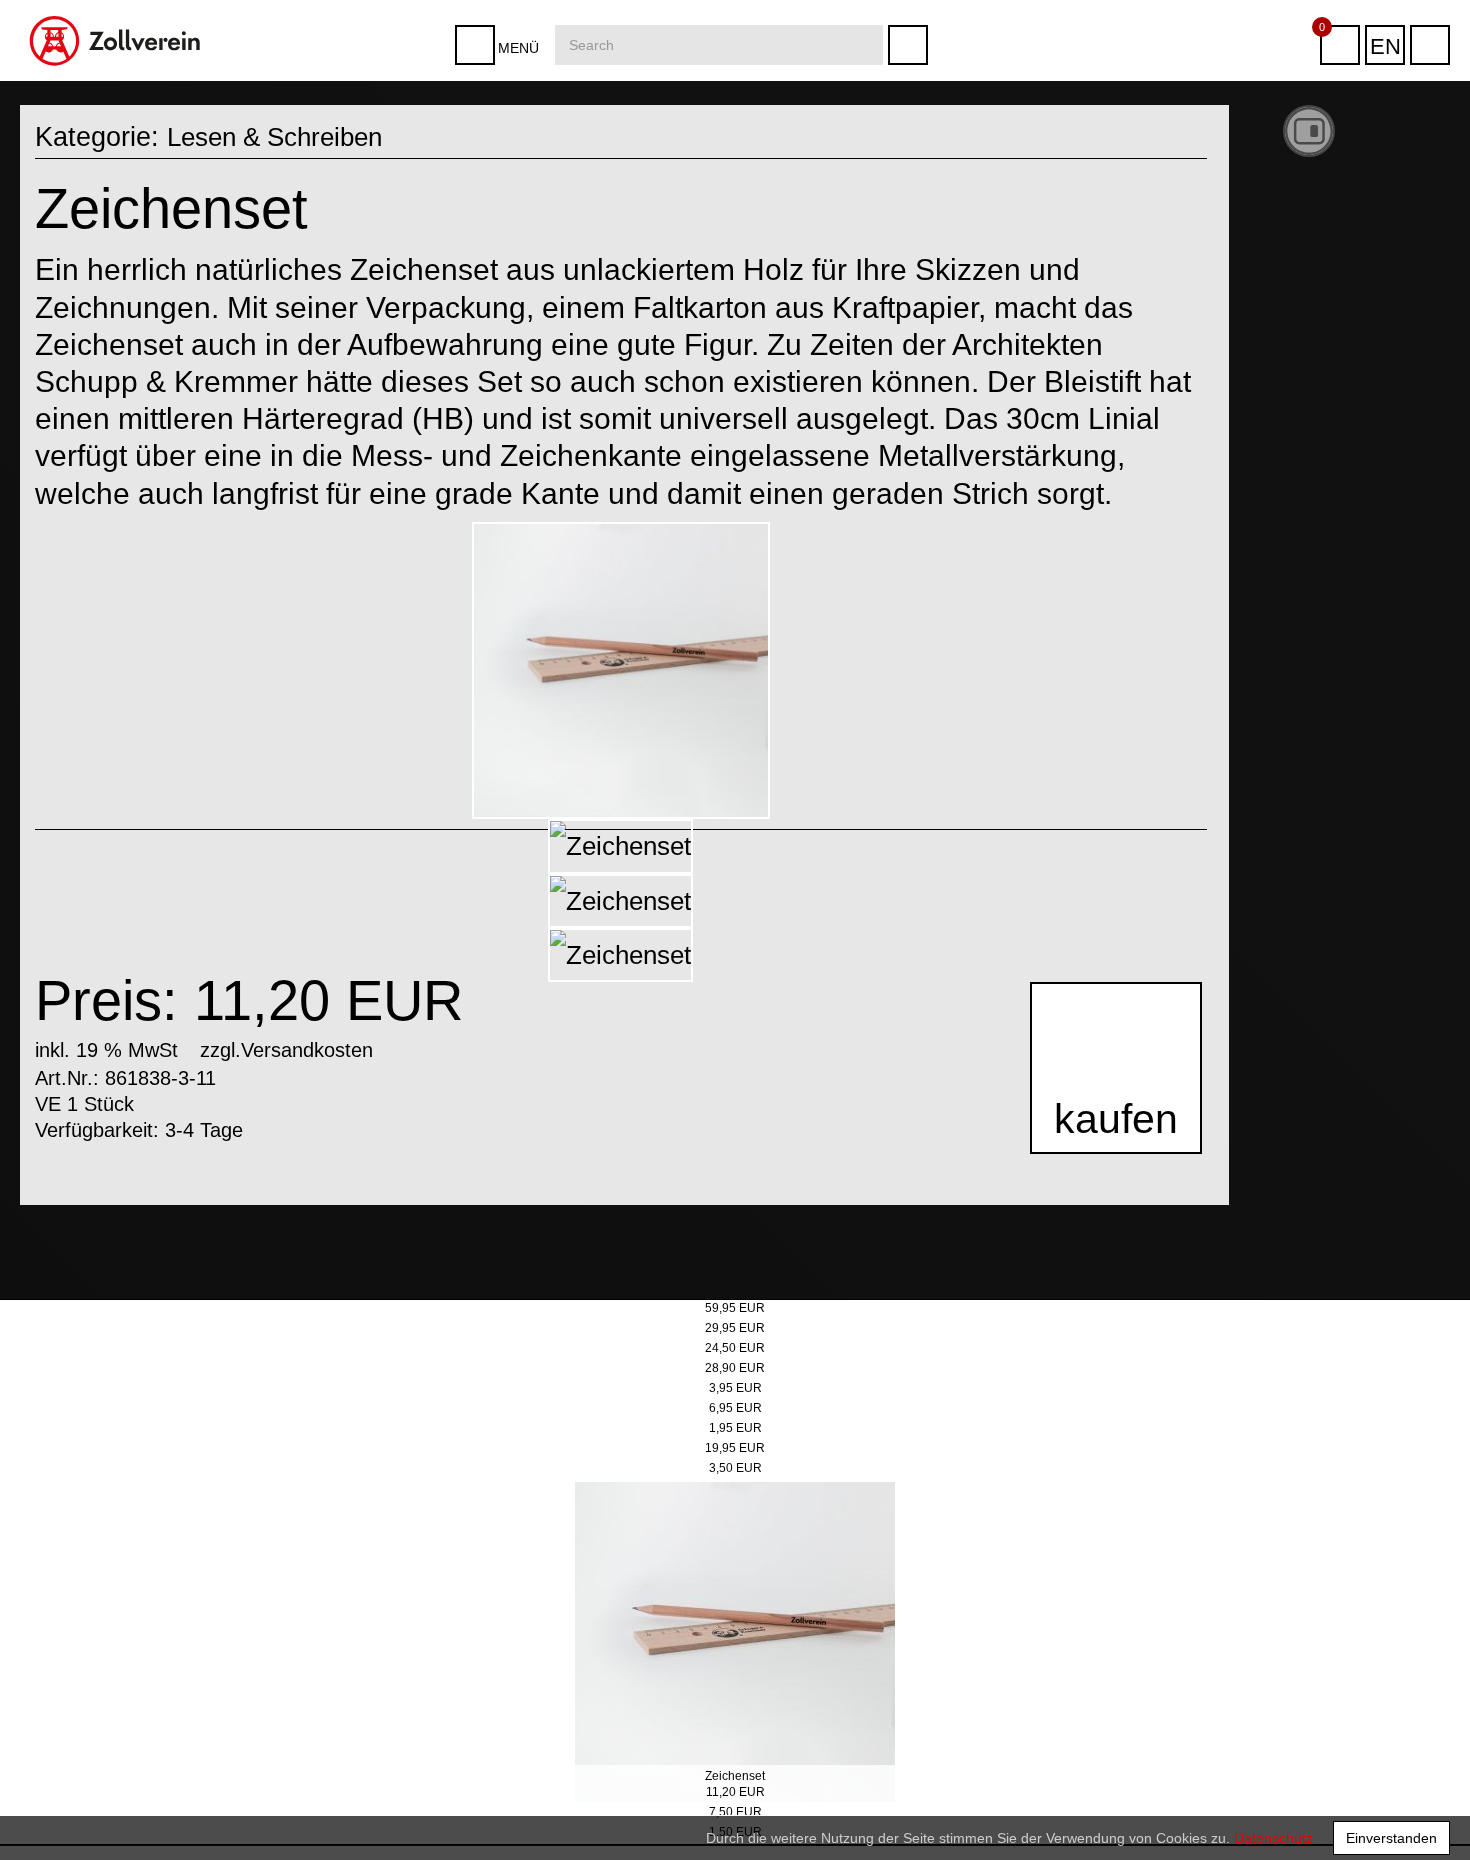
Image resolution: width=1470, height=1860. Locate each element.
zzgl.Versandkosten (286, 1049)
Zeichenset (735, 1776)
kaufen (1110, 1127)
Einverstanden (1391, 1838)
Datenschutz (1273, 1838)
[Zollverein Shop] (115, 7)
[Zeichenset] (621, 671)
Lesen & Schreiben (282, 137)
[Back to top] (1434, 1814)
